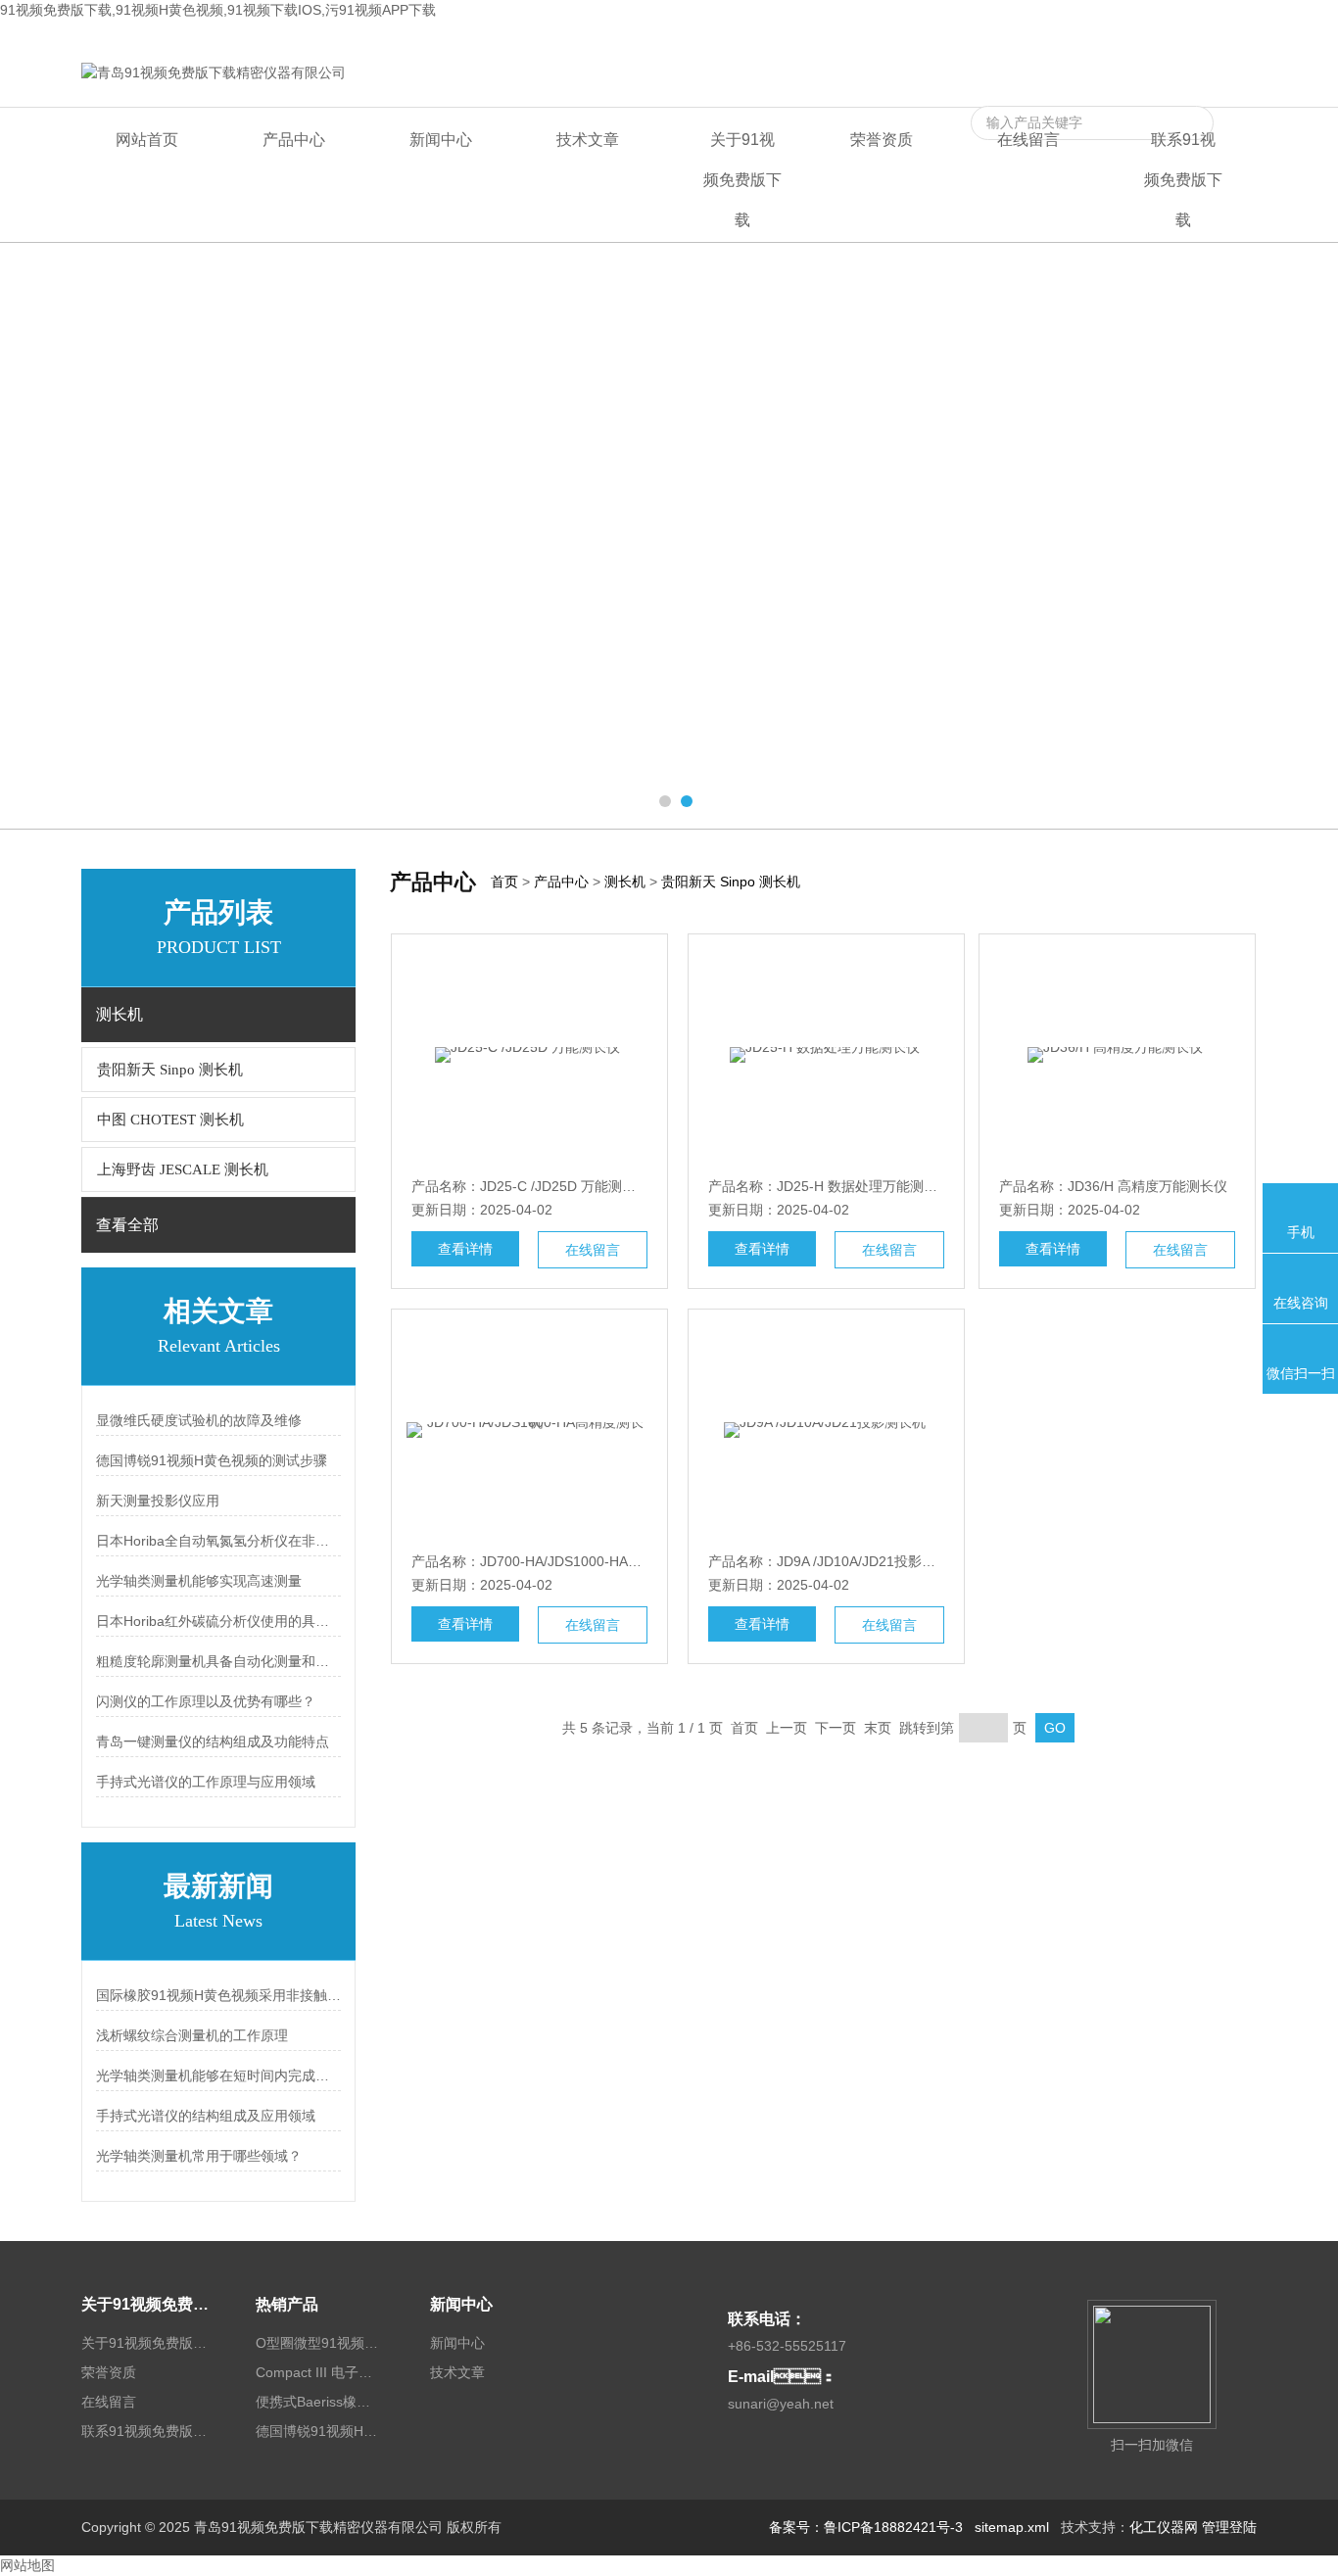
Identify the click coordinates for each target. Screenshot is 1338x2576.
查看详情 (465, 1249)
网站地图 (27, 2565)
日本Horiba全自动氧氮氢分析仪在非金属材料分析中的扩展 (218, 1541)
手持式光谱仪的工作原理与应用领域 (206, 1782)
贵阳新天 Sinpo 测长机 (170, 1070)
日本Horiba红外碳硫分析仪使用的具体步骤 (218, 1621)
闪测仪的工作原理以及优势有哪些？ (206, 1701)
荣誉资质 (882, 140)
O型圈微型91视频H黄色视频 (319, 2343)
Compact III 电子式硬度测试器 (319, 2372)
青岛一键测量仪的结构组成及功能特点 (213, 1741)
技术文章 (588, 140)
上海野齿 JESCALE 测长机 (183, 1169)
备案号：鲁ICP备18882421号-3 (866, 2527)
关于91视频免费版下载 (742, 180)
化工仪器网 (1164, 2527)
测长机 (625, 882)
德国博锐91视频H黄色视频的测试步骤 (212, 1460)
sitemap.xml (1012, 2527)
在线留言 (1078, 36)
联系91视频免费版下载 (1187, 36)
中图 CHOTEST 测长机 (170, 1120)
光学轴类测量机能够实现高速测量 (199, 1581)
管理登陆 (1229, 2527)
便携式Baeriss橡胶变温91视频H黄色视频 (319, 2402)
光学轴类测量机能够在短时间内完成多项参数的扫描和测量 (218, 2075)
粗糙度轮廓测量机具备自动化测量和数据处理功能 (218, 1661)
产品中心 (294, 140)
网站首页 (147, 140)
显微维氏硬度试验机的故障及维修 (199, 1420)
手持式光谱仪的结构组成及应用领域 (206, 2116)
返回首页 (1012, 36)
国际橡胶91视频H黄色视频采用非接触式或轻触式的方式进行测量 (218, 1995)
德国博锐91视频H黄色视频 (319, 2431)
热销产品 (287, 2304)
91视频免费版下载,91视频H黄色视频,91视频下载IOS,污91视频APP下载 (218, 10)
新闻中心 (441, 140)
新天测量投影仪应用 (158, 1501)
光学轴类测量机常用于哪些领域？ (199, 2156)
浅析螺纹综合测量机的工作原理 (192, 2035)
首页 (504, 882)
